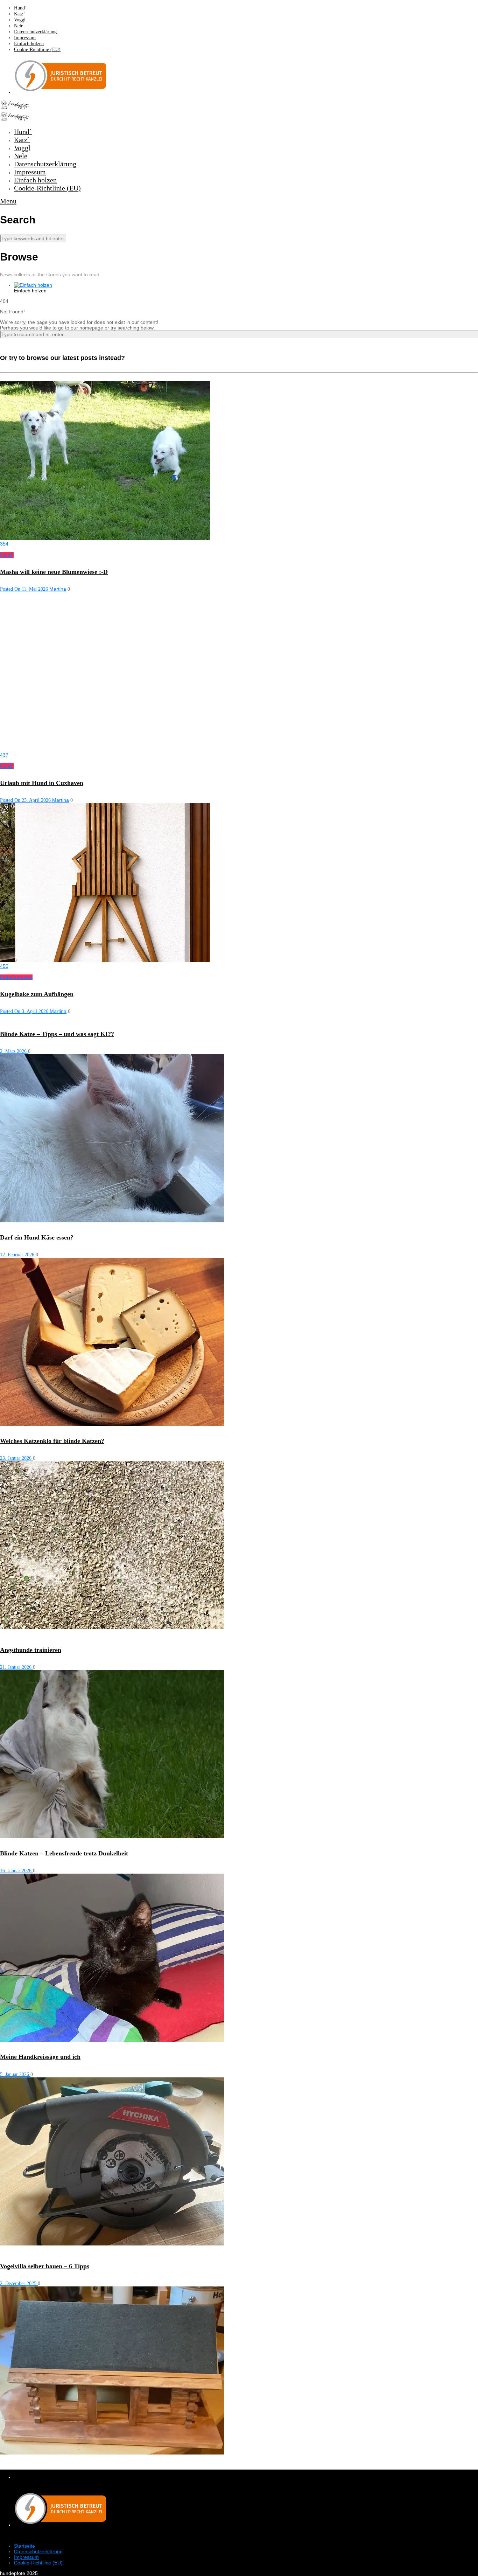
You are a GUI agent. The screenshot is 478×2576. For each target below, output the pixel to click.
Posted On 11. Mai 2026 (25, 589)
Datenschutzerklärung (35, 32)
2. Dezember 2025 (19, 2283)
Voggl (20, 20)
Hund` (20, 8)
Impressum (25, 38)
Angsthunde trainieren (31, 1650)
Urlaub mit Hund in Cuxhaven (42, 783)
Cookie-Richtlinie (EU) (37, 50)
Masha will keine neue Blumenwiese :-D (54, 572)
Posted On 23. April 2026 (26, 800)
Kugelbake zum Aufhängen (37, 994)
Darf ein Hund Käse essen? (37, 1237)
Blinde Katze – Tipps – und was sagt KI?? (57, 1034)
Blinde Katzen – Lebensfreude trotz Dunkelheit (64, 1853)
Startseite (24, 2546)
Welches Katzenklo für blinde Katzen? (52, 1441)
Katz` (19, 14)
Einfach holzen (29, 44)
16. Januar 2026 (16, 1871)
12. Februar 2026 (18, 1255)
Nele (19, 26)
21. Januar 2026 (16, 1667)
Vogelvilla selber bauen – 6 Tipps (45, 2266)
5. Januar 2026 (15, 2074)
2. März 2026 (14, 1051)
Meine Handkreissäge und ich (40, 2057)
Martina (58, 589)
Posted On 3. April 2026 (25, 1011)
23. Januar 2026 (16, 1458)
